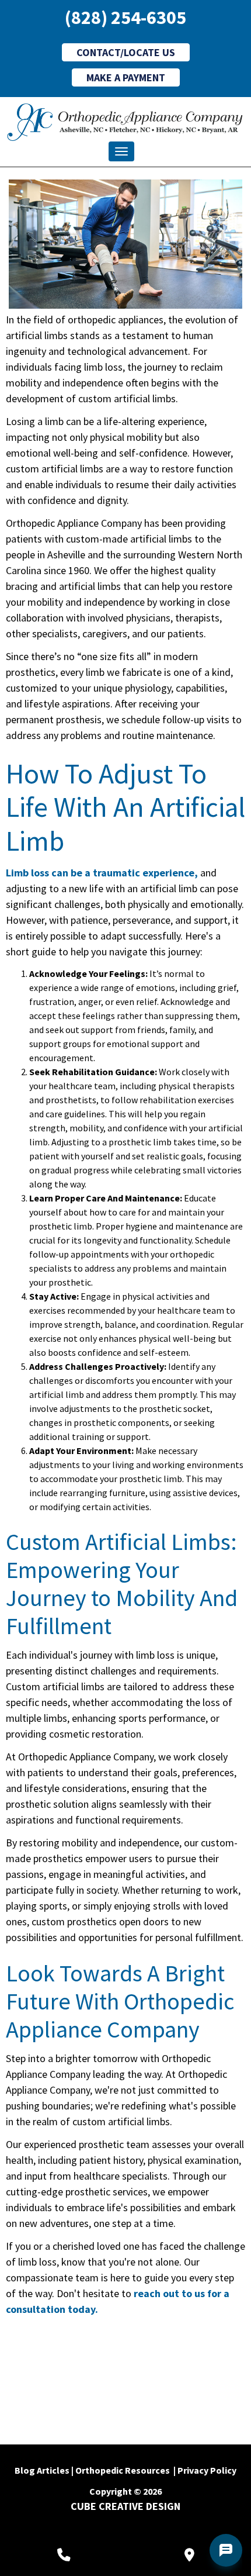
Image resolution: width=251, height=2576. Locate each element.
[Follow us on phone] (64, 2555)
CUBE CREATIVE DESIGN (125, 2506)
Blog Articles (42, 2470)
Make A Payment (126, 77)
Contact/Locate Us (126, 52)
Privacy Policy (207, 2470)
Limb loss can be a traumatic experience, (102, 873)
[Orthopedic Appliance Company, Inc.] (125, 122)
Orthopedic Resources (123, 2470)
